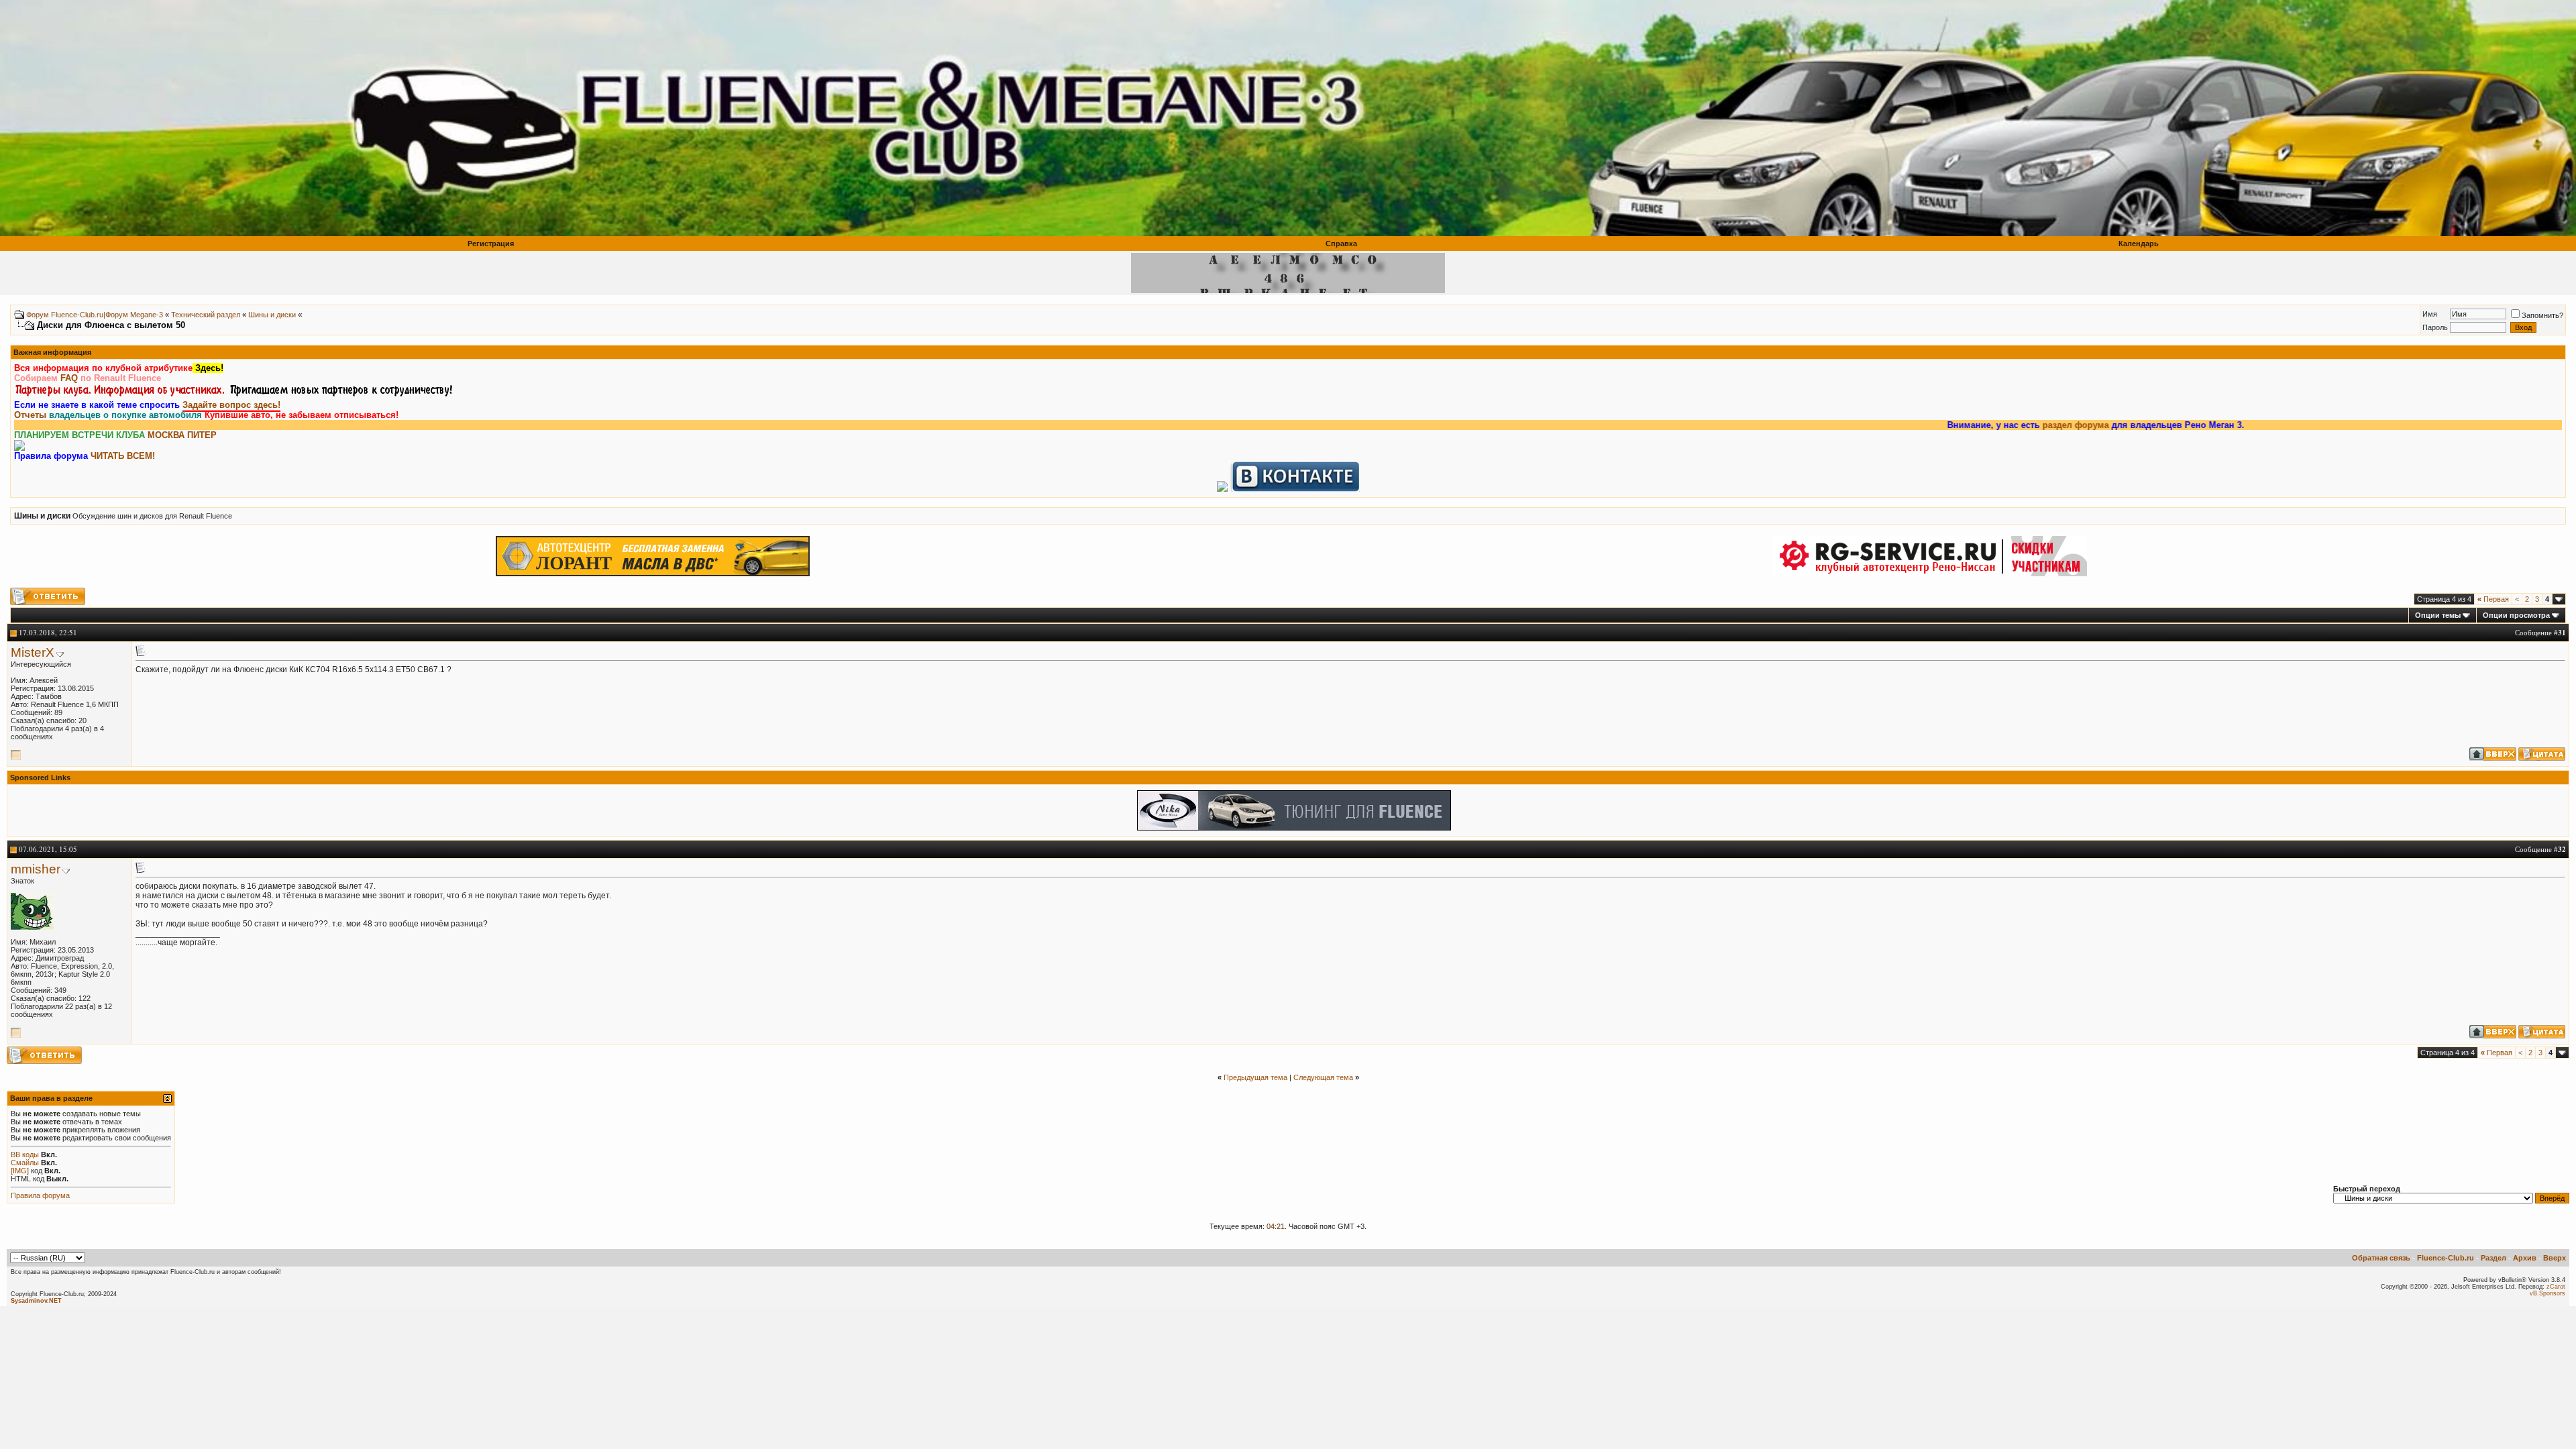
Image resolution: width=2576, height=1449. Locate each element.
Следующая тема (1323, 1077)
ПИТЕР (202, 435)
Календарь (2139, 244)
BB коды (25, 1155)
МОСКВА (166, 435)
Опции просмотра (2516, 615)
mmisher (36, 869)
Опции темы (2438, 615)
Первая (2493, 599)
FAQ (69, 378)
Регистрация (491, 244)
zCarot (2556, 1287)
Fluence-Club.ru (2446, 1258)
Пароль (2435, 327)
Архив (2525, 1258)
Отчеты (30, 415)
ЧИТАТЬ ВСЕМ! (123, 456)
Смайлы (25, 1163)
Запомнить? (2542, 315)
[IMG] (20, 1171)
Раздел (2493, 1258)
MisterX (33, 652)
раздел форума (1985, 425)
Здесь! (208, 368)
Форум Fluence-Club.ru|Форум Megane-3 (95, 315)
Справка (1341, 244)
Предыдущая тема (1255, 1077)
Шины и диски (272, 315)
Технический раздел (206, 315)
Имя (2430, 314)
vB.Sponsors (2547, 1293)
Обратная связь (2381, 1258)
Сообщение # (2540, 632)
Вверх (2555, 1258)
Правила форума (40, 1195)
